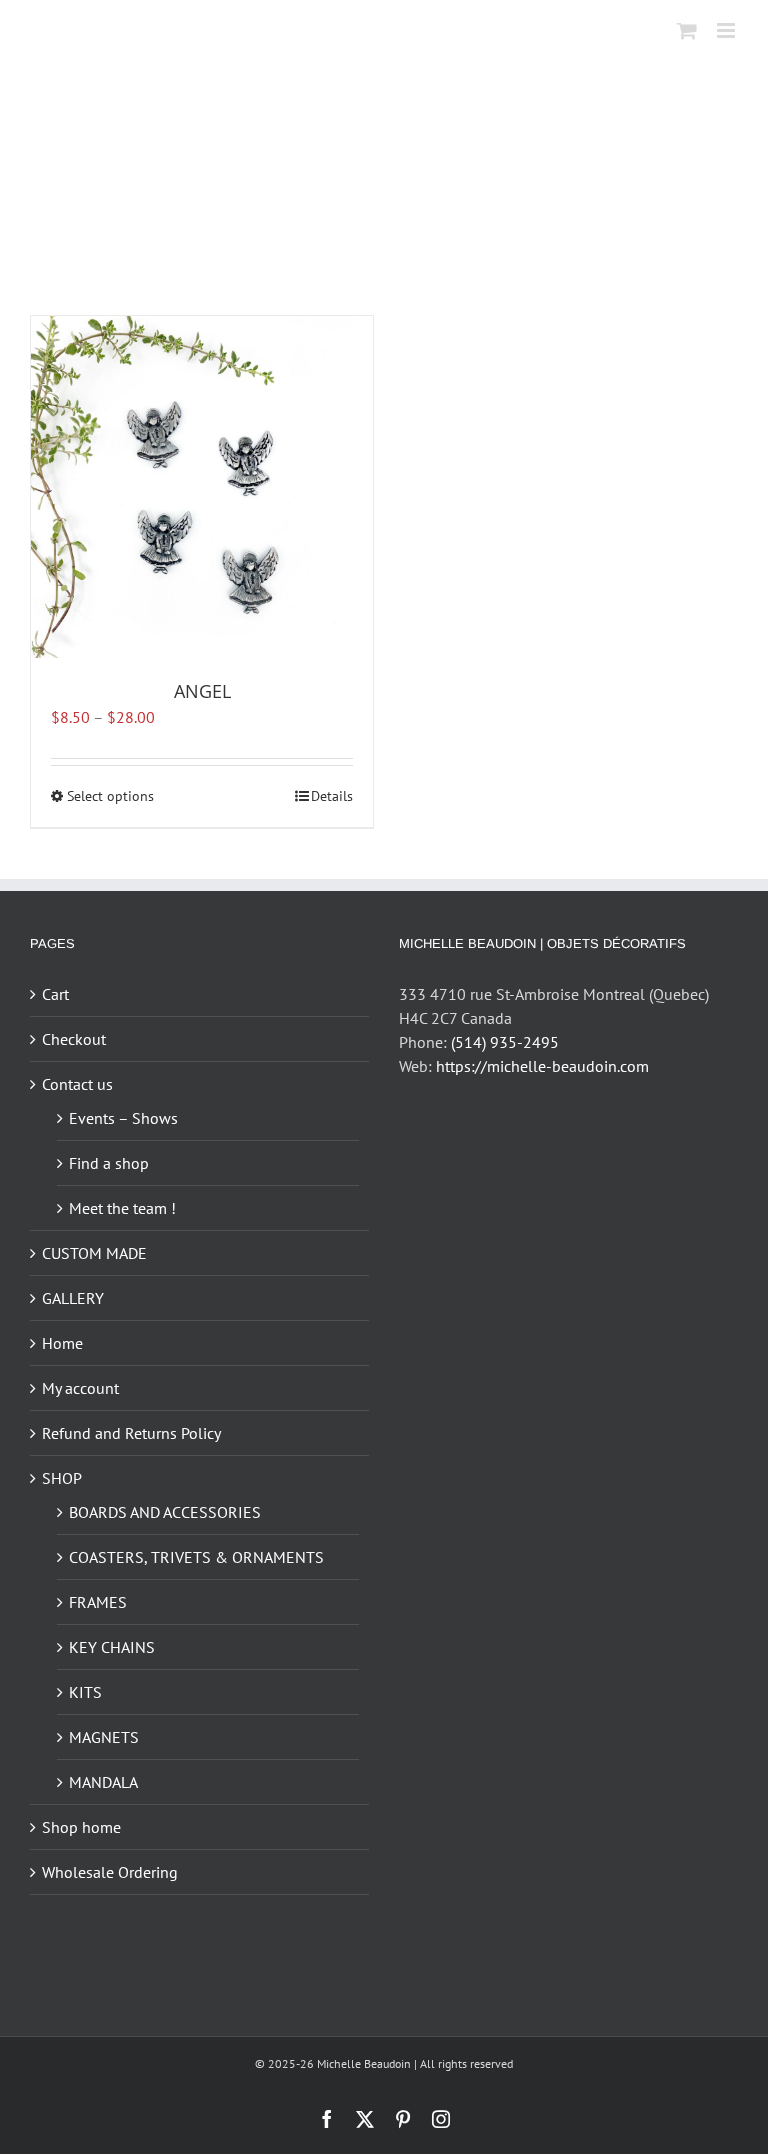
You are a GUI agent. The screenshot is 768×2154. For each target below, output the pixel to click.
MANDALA (103, 1782)
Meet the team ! (122, 1208)
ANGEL (202, 691)
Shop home (81, 1827)
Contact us (77, 1084)
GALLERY (73, 1298)
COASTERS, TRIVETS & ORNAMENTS (196, 1557)
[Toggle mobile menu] (727, 30)
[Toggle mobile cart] (687, 30)
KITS (85, 1692)
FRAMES (98, 1602)
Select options (110, 796)
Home (62, 1343)
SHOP (62, 1478)
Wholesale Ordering (110, 1872)
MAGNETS (104, 1737)
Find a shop (109, 1163)
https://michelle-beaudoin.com (542, 1066)
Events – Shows (123, 1118)
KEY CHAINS (112, 1647)
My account (80, 1388)
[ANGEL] (202, 487)
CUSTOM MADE (94, 1253)
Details (332, 796)
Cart (55, 994)
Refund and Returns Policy (131, 1433)
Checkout (74, 1039)
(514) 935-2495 (505, 1042)
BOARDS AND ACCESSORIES (165, 1512)
